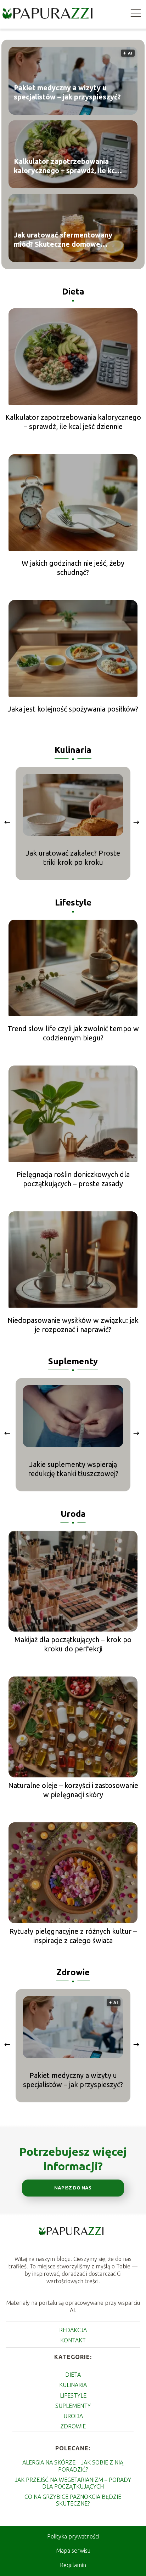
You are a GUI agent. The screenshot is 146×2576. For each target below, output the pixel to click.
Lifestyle (73, 903)
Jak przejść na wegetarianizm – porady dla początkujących (73, 2483)
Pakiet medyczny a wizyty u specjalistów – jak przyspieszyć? (67, 93)
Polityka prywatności (73, 2536)
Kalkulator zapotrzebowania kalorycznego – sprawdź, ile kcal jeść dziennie (67, 167)
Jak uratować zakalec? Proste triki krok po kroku (73, 858)
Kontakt (73, 2340)
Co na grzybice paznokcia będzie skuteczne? (73, 2500)
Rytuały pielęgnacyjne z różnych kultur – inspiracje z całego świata (73, 1936)
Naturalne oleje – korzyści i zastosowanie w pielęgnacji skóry (73, 1790)
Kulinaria (73, 750)
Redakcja (73, 2330)
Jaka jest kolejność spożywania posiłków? (73, 709)
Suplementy (73, 1361)
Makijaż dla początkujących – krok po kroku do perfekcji (73, 1644)
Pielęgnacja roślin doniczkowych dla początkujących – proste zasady (73, 1179)
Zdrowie (73, 1972)
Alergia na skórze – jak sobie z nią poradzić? (73, 2466)
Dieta (73, 292)
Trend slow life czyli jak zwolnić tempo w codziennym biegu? (73, 1033)
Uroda (73, 1514)
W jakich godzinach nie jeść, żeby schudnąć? (73, 568)
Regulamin (73, 2565)
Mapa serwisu (73, 2551)
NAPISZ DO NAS (73, 2188)
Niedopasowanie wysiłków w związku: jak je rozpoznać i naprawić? (73, 1325)
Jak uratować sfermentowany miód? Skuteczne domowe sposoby (63, 240)
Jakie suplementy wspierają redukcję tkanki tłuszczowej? (73, 1469)
